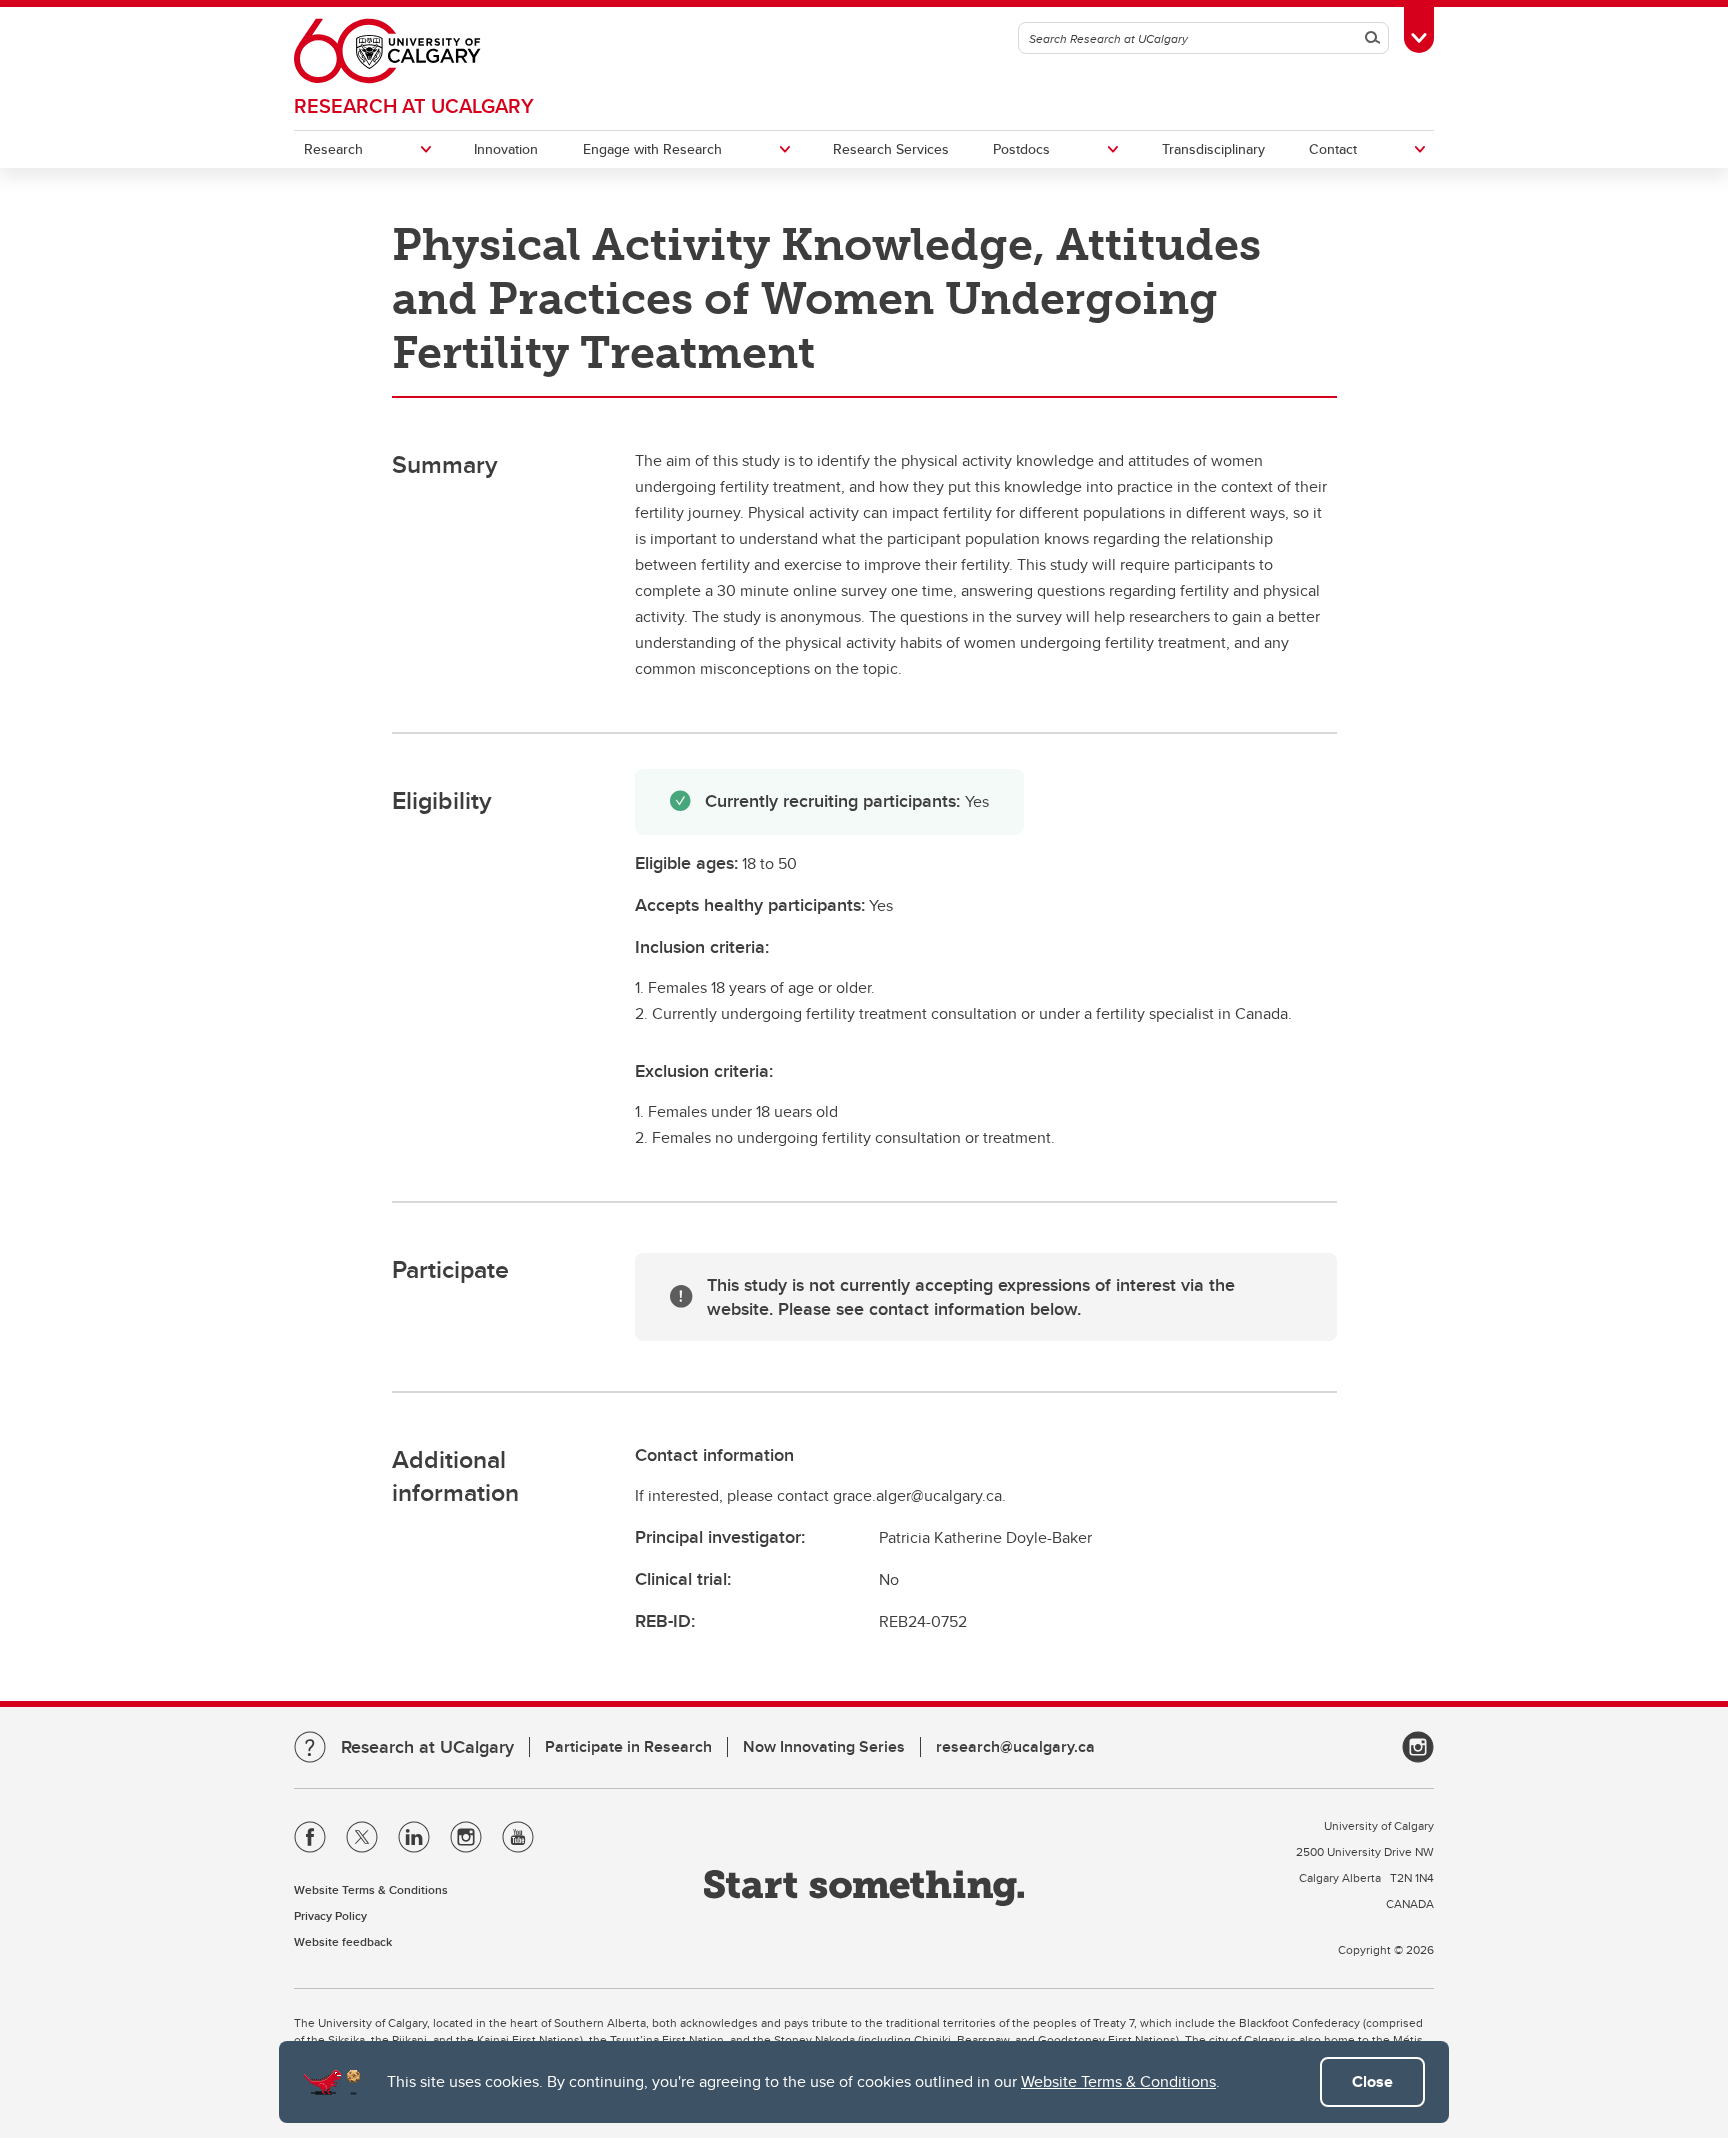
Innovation (506, 149)
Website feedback (343, 1941)
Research (333, 149)
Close (1372, 2081)
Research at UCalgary (414, 105)
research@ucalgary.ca (1015, 1746)
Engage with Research (652, 149)
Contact (1333, 149)
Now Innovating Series (824, 1746)
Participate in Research (628, 1746)
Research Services (891, 149)
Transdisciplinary (1213, 149)
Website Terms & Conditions (1118, 2081)
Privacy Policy (330, 1915)
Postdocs (1021, 149)
